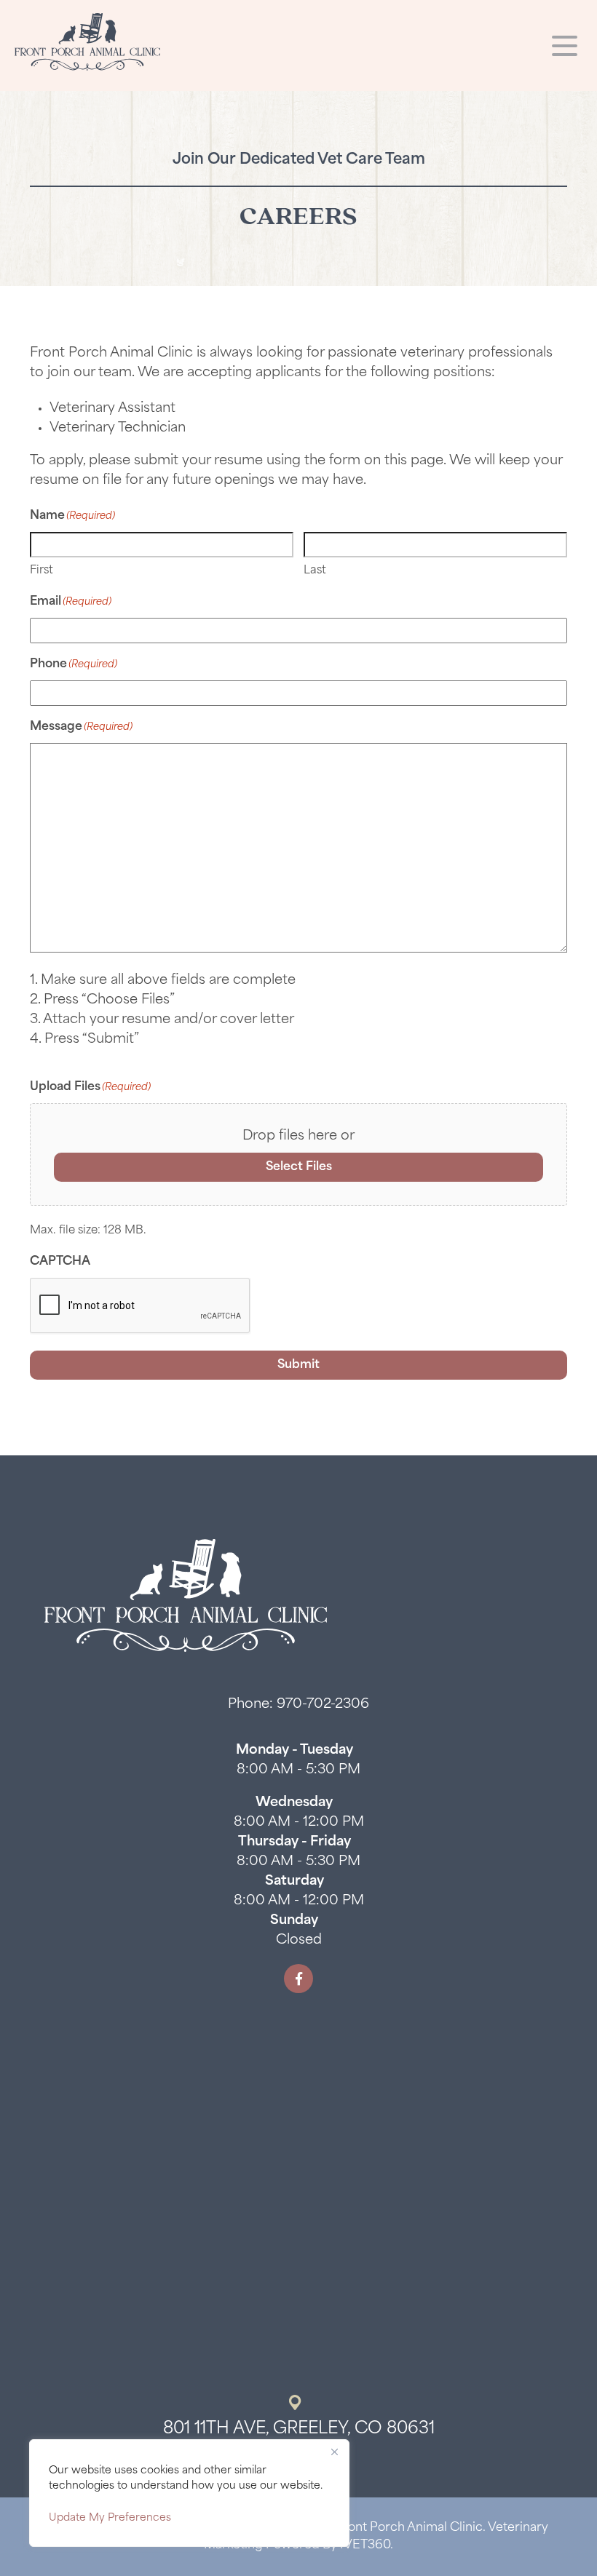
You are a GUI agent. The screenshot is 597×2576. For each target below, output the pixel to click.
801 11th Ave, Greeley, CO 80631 (299, 2429)
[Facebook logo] (298, 1979)
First (41, 571)
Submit (298, 1365)
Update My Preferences (110, 2518)
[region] (189, 2493)
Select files (299, 1167)
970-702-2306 (323, 1705)
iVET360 (365, 2545)
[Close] (334, 2452)
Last (315, 571)
